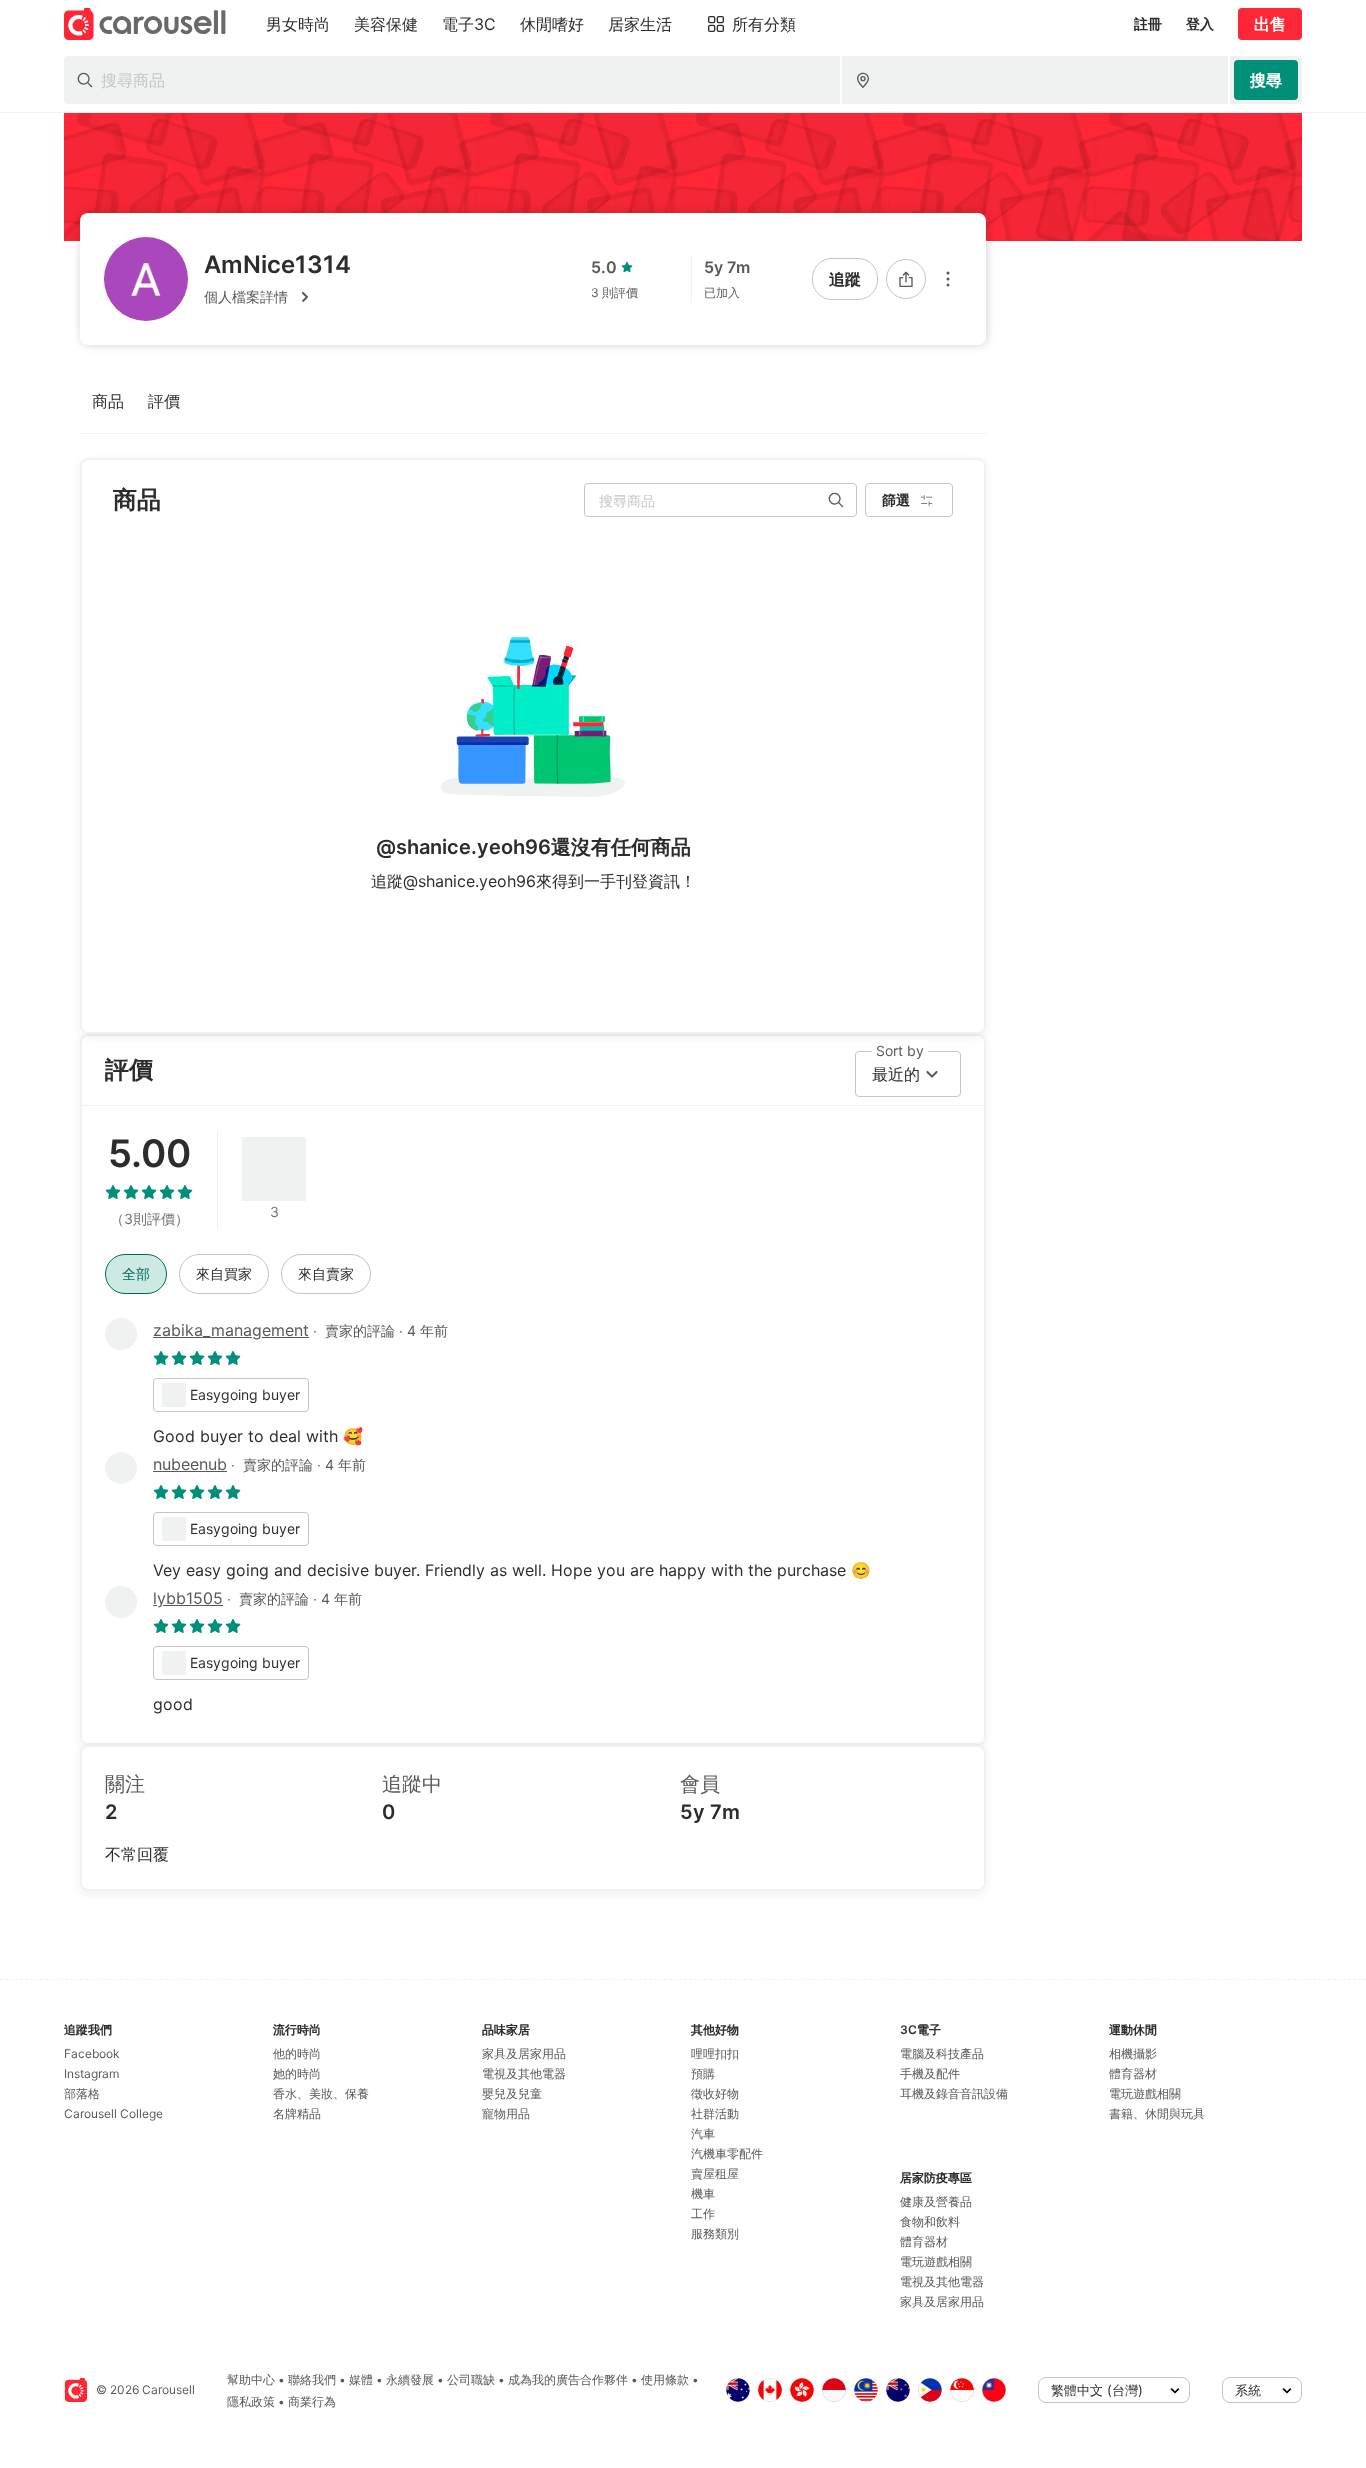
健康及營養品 (936, 2201)
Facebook (92, 2053)
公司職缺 (471, 2379)
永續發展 (410, 2379)
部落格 (82, 2093)
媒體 (361, 2379)
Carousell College (113, 2113)
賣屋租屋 (715, 2173)
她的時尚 (297, 2073)
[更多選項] (948, 279)
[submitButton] (1266, 80)
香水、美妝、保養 (321, 2093)
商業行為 (312, 2401)
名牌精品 (297, 2113)
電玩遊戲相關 (936, 2261)
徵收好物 (715, 2093)
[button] (277, 297)
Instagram (91, 2073)
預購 (703, 2073)
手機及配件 (930, 2073)
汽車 (703, 2133)
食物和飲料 (930, 2221)
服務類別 (715, 2233)
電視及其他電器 (524, 2073)
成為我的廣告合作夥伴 (568, 2379)
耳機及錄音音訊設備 (954, 2093)
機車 (703, 2193)
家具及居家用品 (524, 2053)
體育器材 (924, 2241)
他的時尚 (297, 2053)
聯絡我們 (312, 2379)
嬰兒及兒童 (512, 2093)
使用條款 (665, 2379)
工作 (703, 2213)
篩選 (896, 499)
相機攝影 (1133, 2053)
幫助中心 (251, 2379)
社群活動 (715, 2113)
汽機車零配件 (727, 2153)
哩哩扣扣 (715, 2053)
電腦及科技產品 (942, 2053)
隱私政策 (251, 2401)
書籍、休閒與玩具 (1157, 2113)
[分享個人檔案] (906, 279)
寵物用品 (506, 2113)
